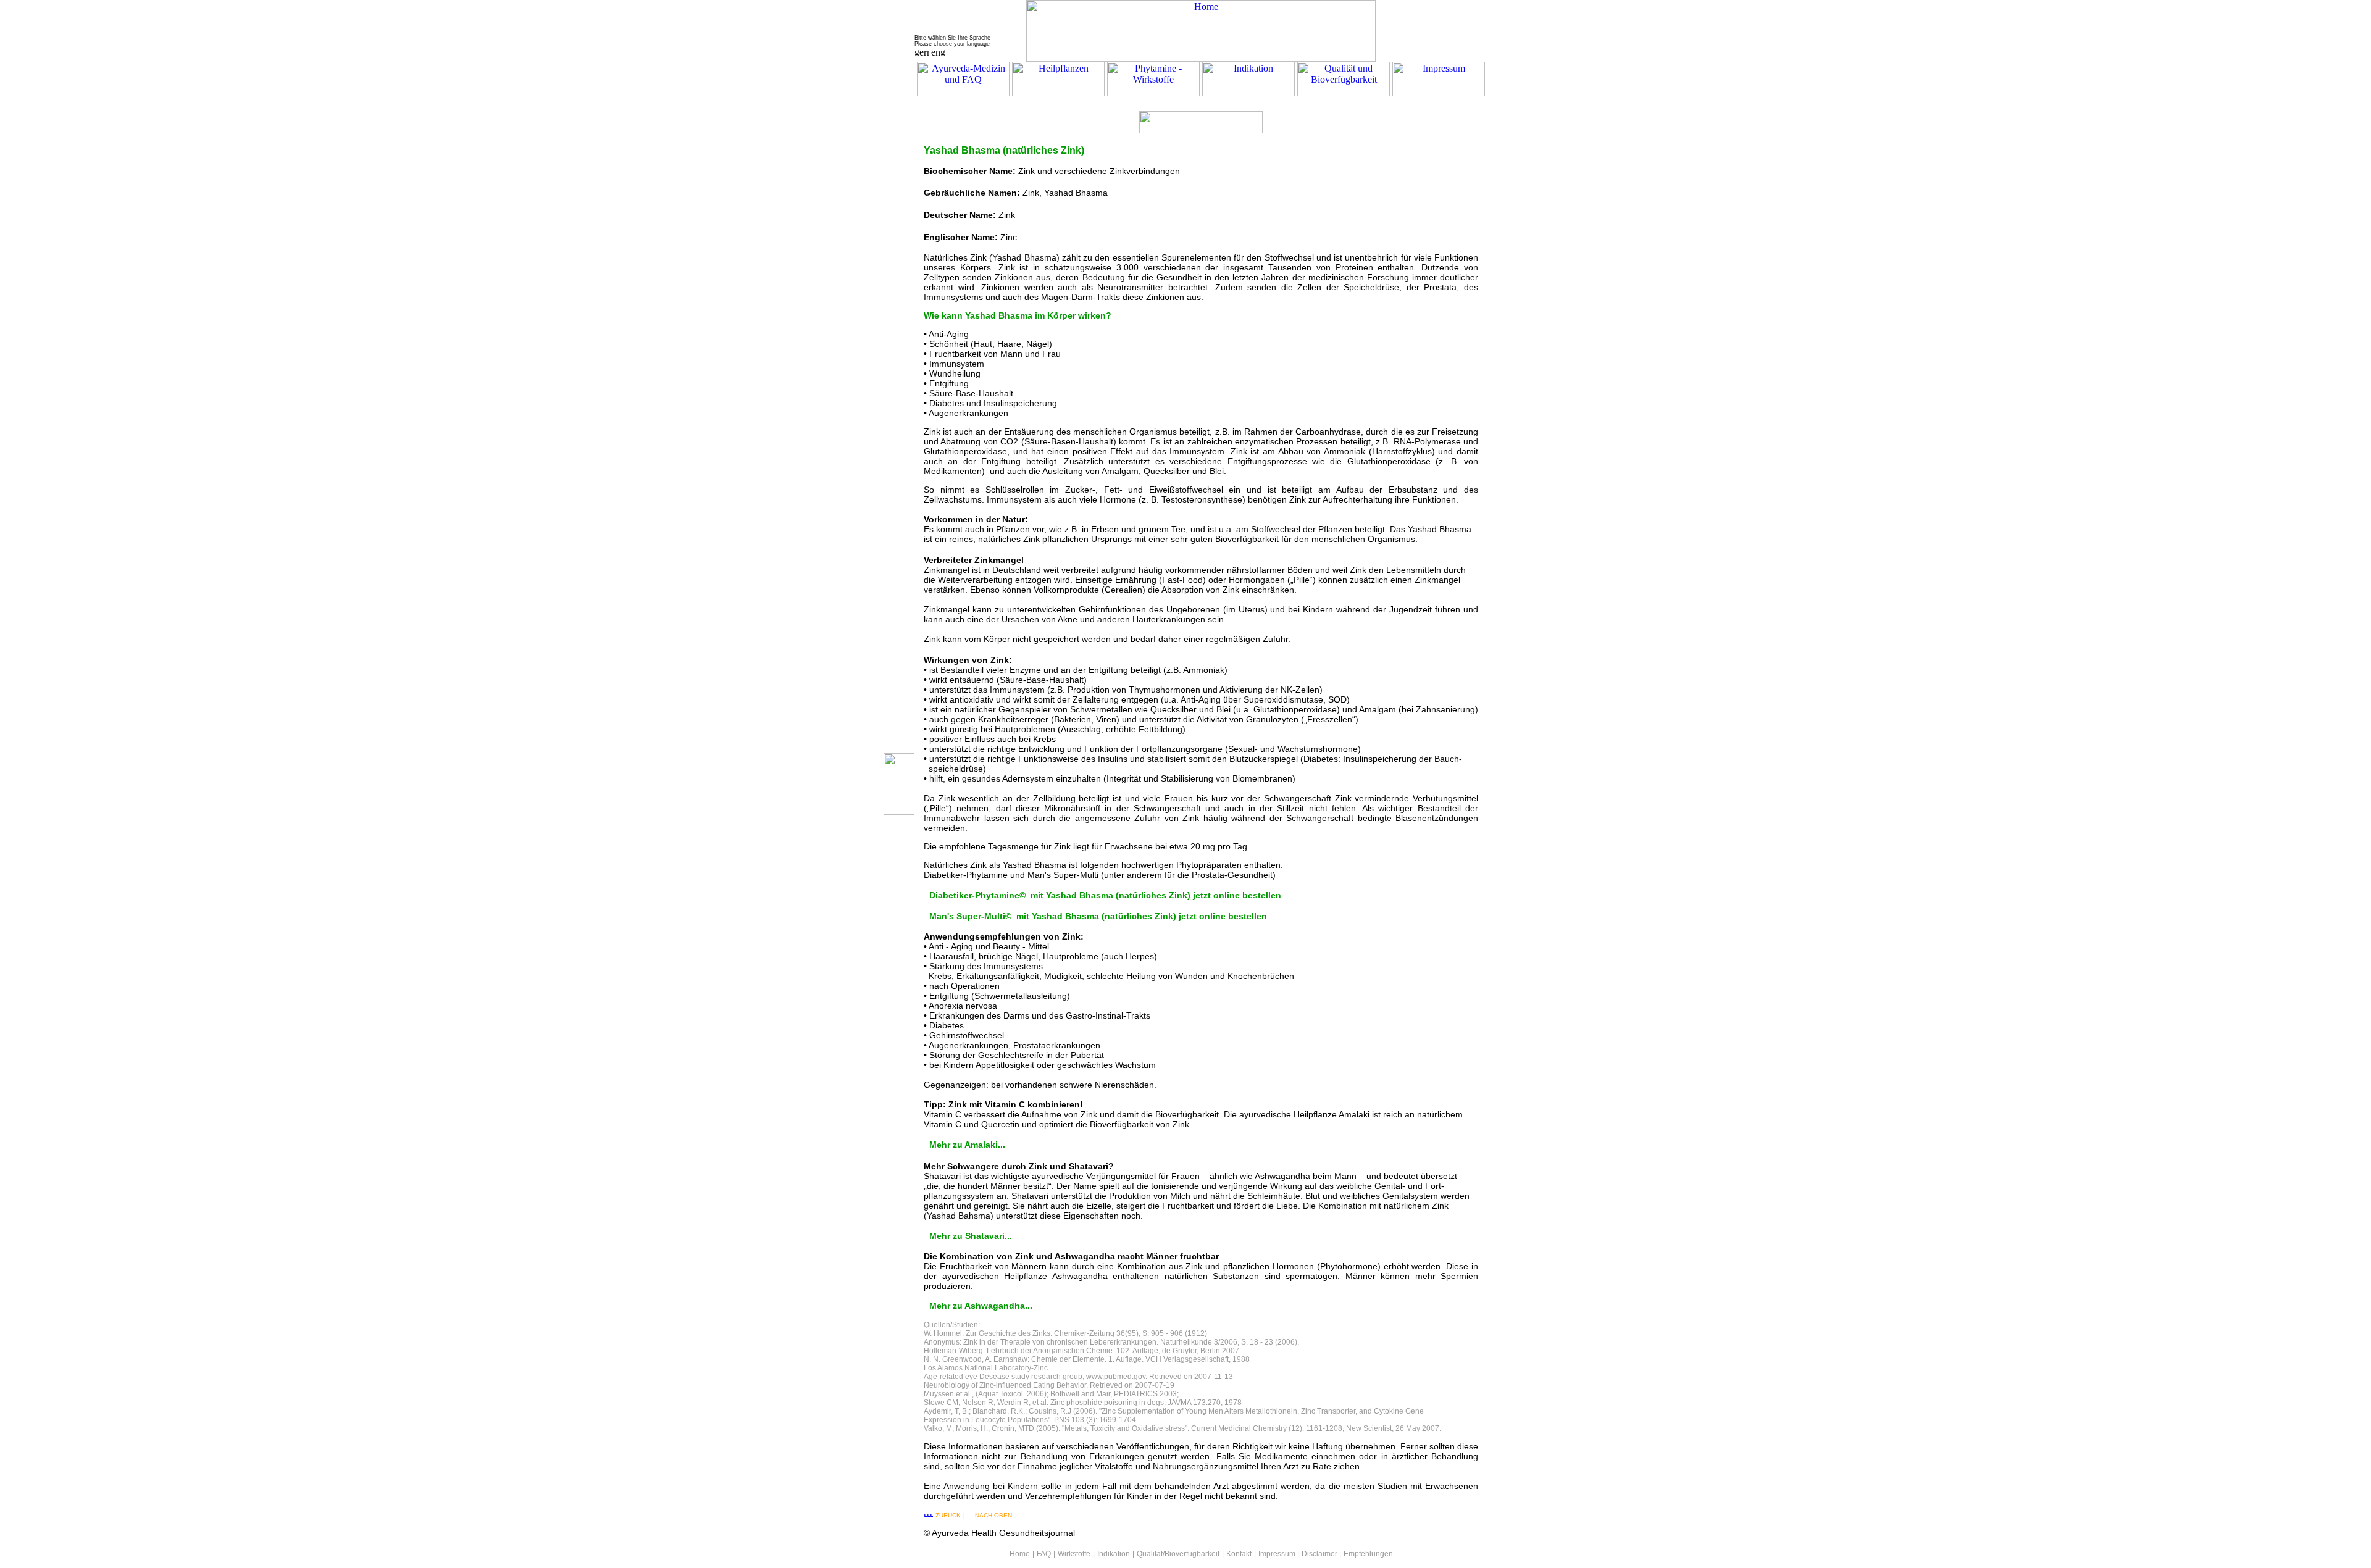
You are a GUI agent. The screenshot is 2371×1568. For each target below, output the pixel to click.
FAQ (1044, 1554)
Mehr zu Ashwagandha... (981, 1306)
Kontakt (1239, 1554)
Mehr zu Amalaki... (967, 1145)
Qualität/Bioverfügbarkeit (1178, 1554)
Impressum (1277, 1554)
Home (1020, 1554)
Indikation (1114, 1554)
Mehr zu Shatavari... (971, 1236)
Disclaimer (1319, 1554)
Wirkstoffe (1074, 1554)
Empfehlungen (1368, 1554)
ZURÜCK (948, 1515)
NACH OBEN (993, 1515)
